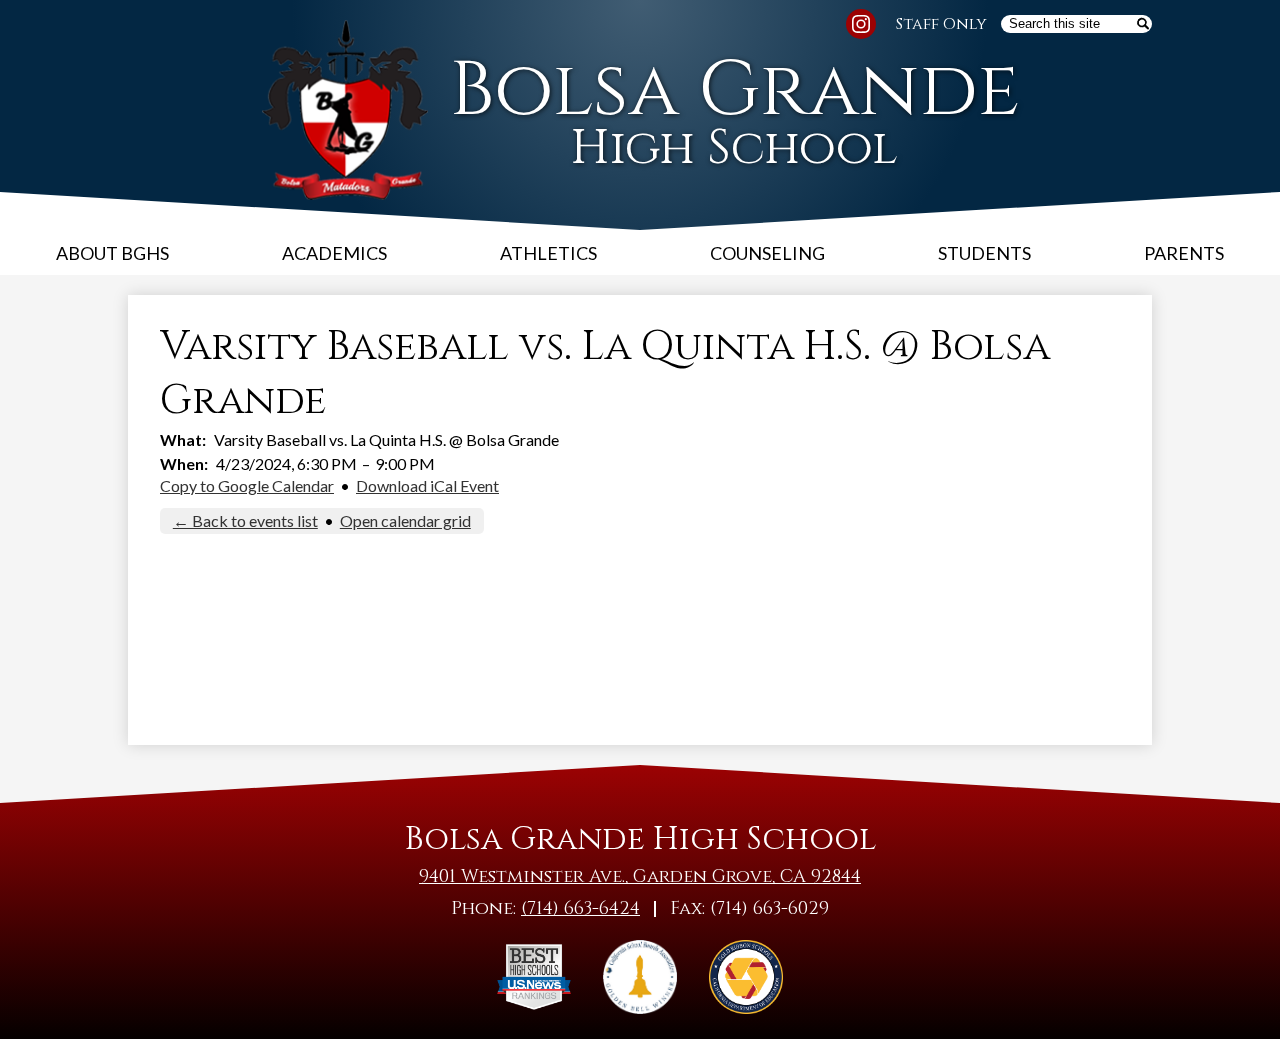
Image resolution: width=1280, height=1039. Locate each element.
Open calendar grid (405, 520)
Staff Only (941, 24)
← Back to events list (245, 520)
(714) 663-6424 (580, 908)
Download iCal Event (427, 485)
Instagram (861, 24)
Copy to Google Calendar (247, 485)
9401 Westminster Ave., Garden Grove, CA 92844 (640, 876)
